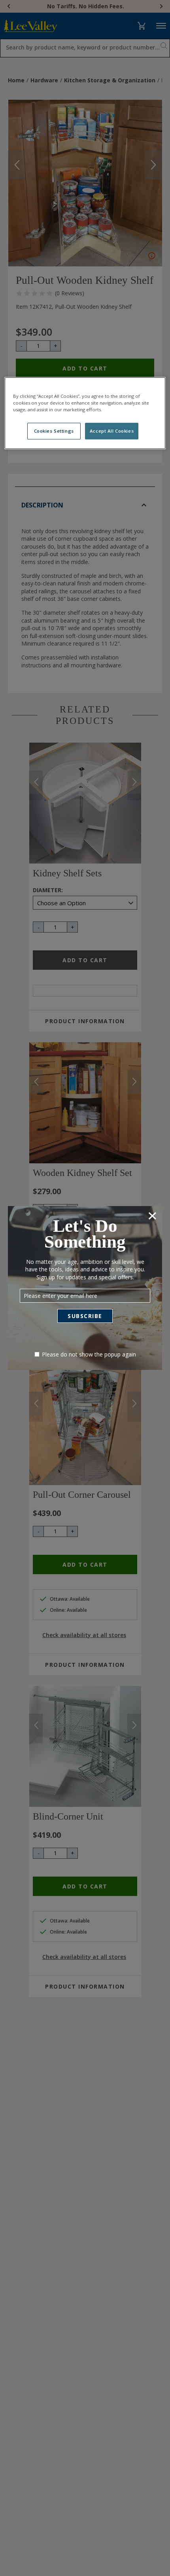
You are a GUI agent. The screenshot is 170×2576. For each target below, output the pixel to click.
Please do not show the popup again (89, 1354)
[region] (85, 413)
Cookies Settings (54, 431)
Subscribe (85, 1316)
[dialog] (85, 1288)
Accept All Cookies (112, 431)
